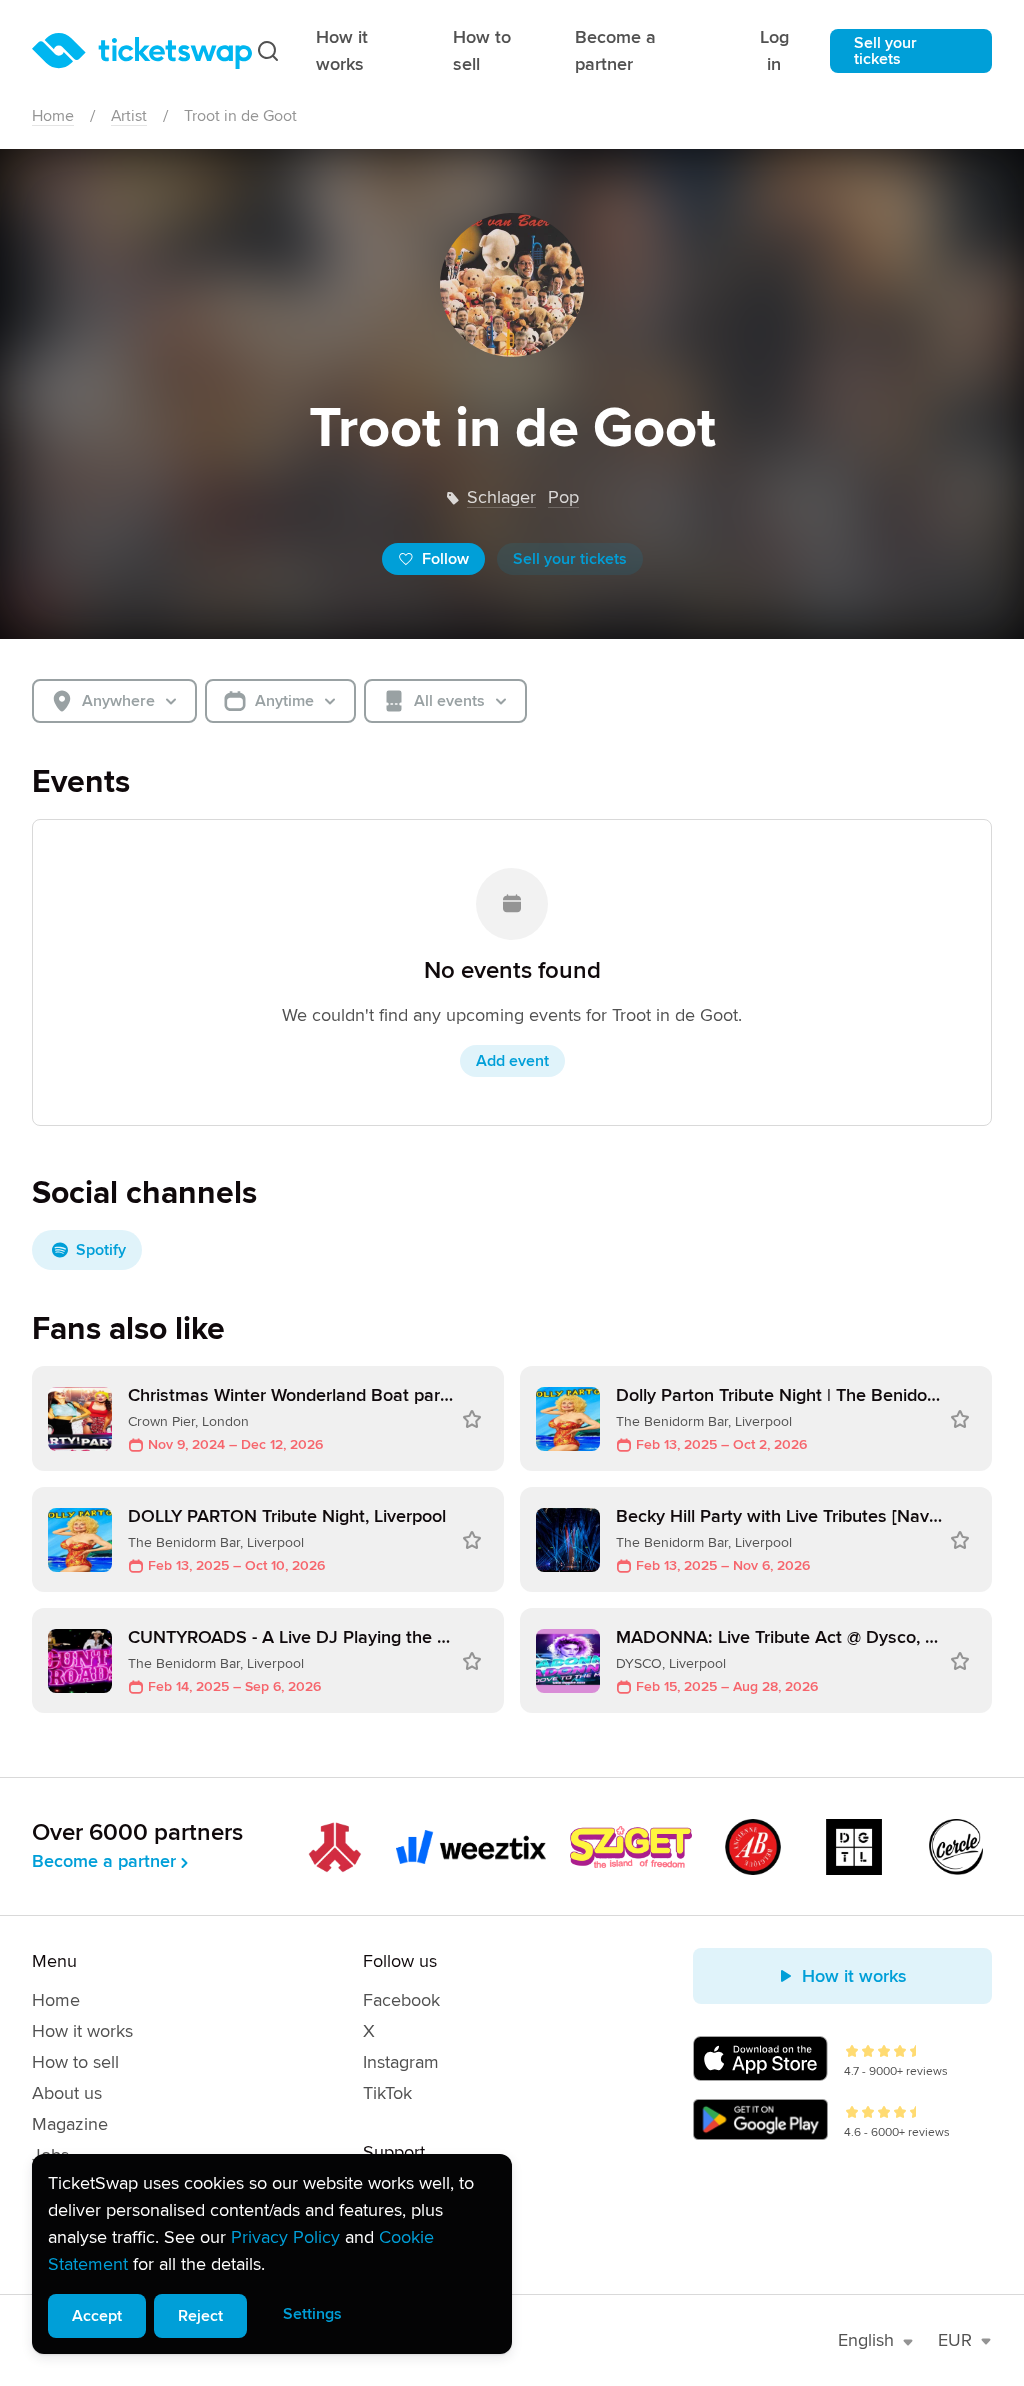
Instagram (401, 2062)
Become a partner (615, 50)
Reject (200, 2316)
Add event (512, 1061)
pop (563, 497)
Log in (774, 50)
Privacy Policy (285, 2237)
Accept (97, 2316)
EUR (955, 2340)
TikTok (387, 2093)
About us (67, 2093)
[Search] (268, 51)
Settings (312, 2314)
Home (53, 116)
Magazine (70, 2124)
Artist (129, 116)
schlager (501, 497)
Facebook (401, 2000)
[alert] (272, 2254)
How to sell (482, 50)
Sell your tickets (885, 51)
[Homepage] (142, 51)
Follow (445, 559)
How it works (342, 50)
